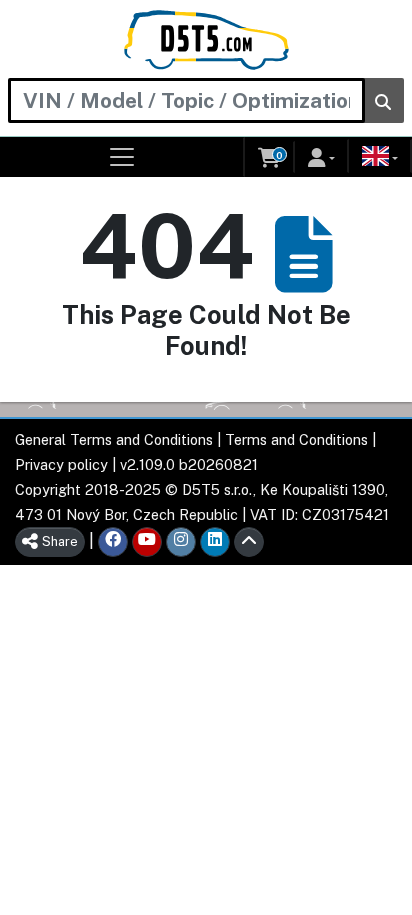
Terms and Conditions (296, 439)
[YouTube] (147, 542)
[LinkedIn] (215, 542)
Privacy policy (61, 464)
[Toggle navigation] (122, 157)
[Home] (206, 40)
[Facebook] (113, 542)
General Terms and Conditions (114, 439)
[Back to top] (249, 542)
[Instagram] (181, 542)
